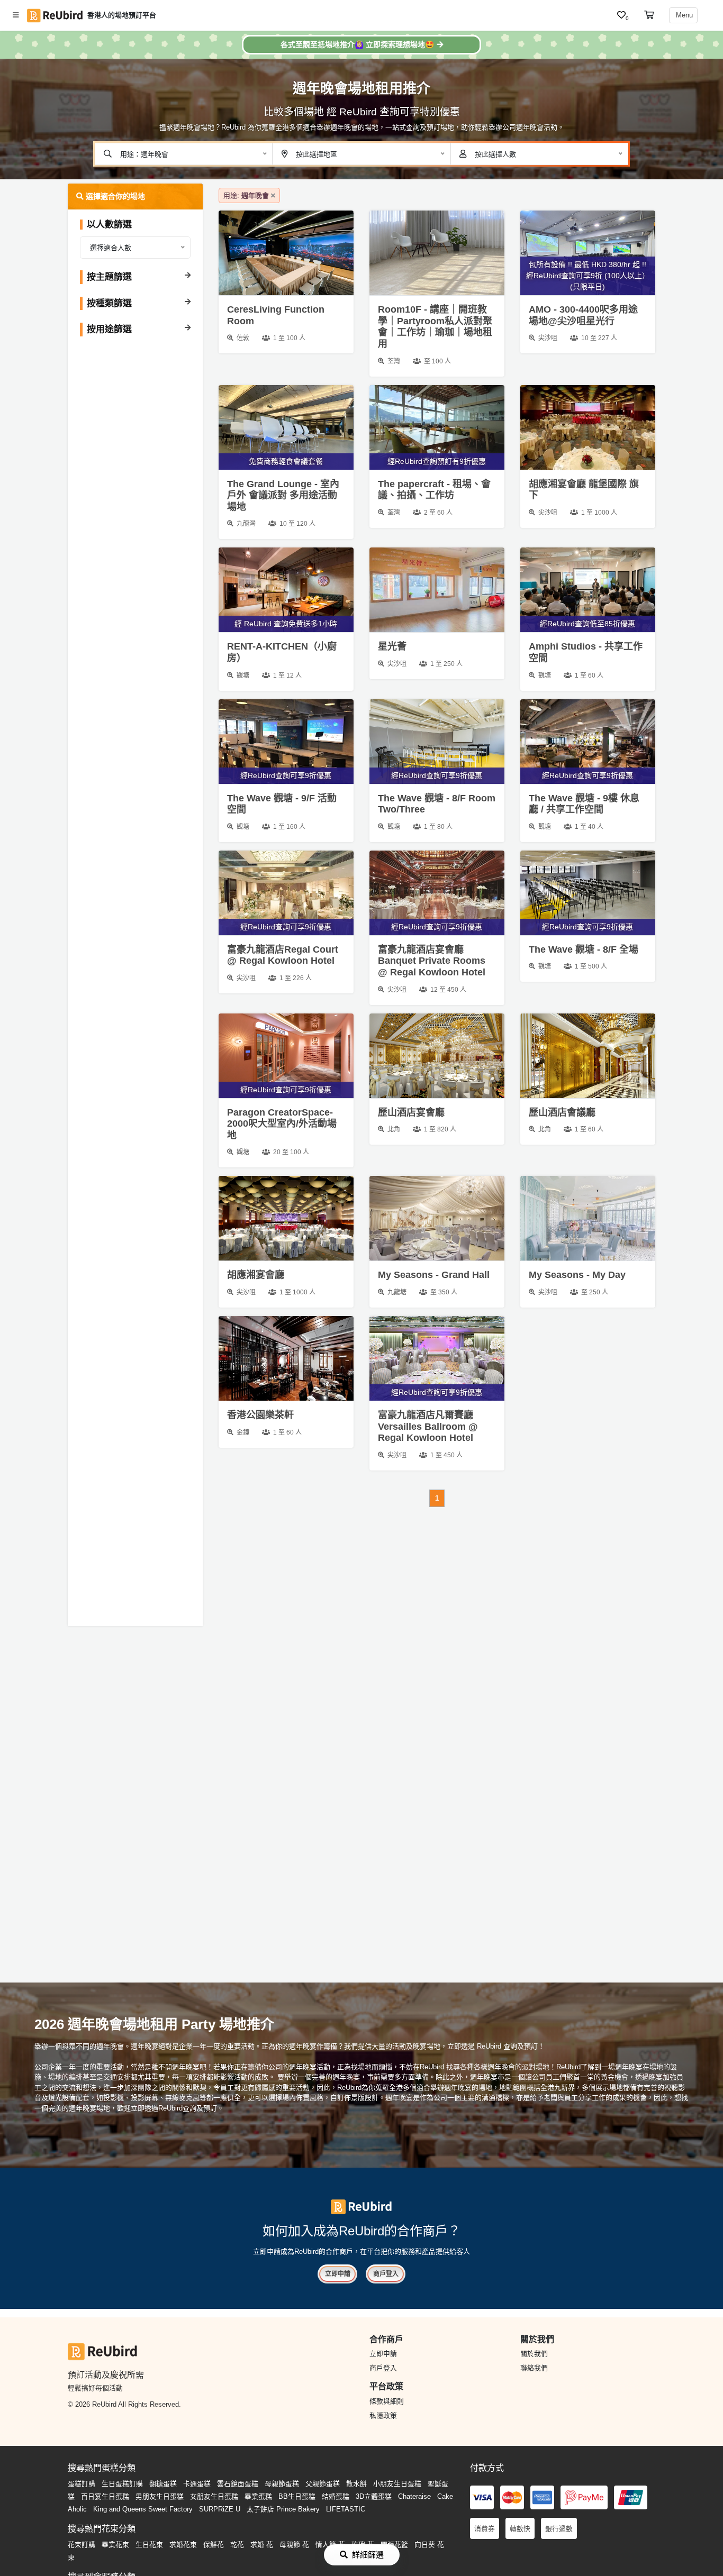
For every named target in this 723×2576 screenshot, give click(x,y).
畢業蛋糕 (258, 2496)
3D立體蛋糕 (374, 2496)
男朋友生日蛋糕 (160, 2496)
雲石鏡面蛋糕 (238, 2484)
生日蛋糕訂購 (122, 2484)
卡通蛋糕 (197, 2484)
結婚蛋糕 (336, 2496)
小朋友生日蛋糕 (397, 2484)
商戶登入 (386, 2274)
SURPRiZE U (220, 2509)
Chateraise (414, 2496)
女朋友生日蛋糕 (214, 2496)
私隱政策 (383, 2415)
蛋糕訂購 (82, 2484)
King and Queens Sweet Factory (143, 2509)
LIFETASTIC (346, 2509)
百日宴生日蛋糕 (105, 2496)
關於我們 (534, 2354)
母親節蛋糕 (282, 2484)
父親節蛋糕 (323, 2484)
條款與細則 (387, 2401)
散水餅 (356, 2484)
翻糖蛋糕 (163, 2484)
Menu (683, 15)
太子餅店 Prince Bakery (283, 2509)
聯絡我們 (534, 2368)
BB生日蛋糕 (297, 2496)
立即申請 (338, 2274)
